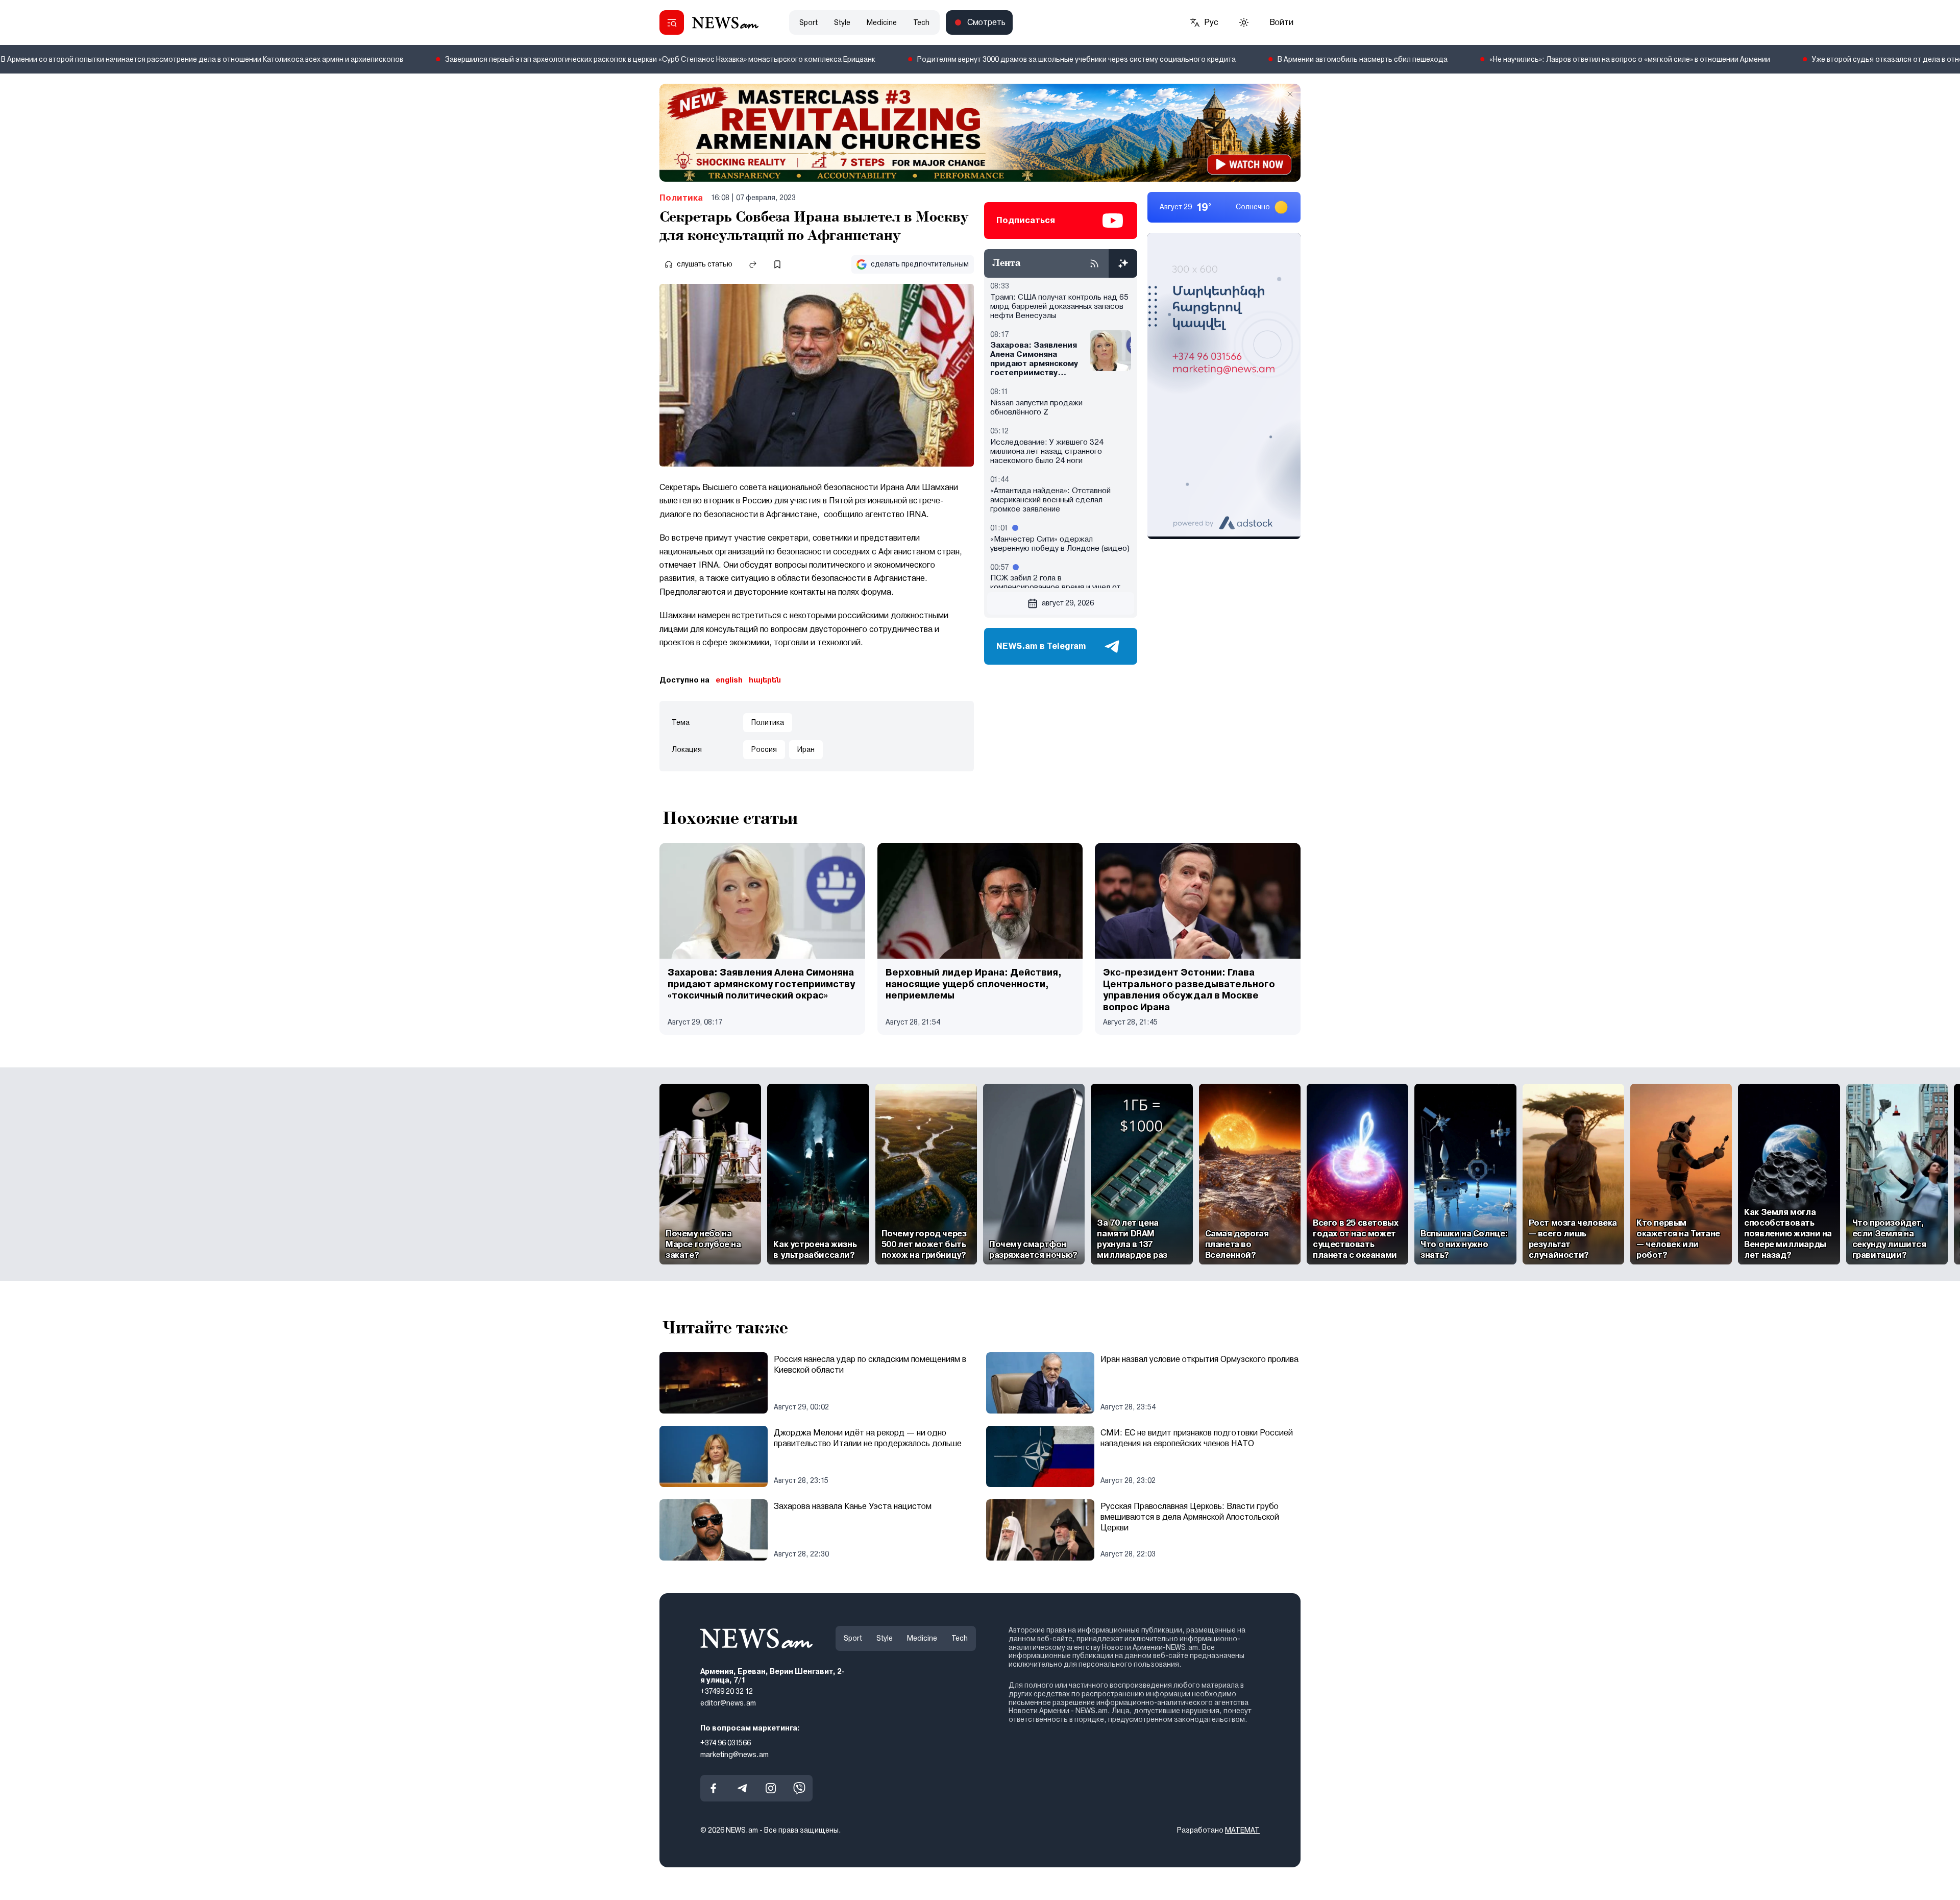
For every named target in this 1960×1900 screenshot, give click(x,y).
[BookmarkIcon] (777, 264)
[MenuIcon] (672, 22)
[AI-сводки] (1123, 263)
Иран (806, 749)
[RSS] (1094, 263)
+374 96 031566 (726, 1743)
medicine (882, 22)
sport (808, 22)
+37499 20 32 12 (727, 1692)
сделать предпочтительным (920, 264)
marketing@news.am (734, 1755)
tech (921, 22)
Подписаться (1026, 220)
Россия (764, 749)
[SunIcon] (1244, 22)
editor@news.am (728, 1703)
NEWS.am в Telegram (1041, 646)
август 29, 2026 (1068, 603)
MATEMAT (1242, 1831)
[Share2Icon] (753, 264)
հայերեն (765, 680)
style (842, 22)
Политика (681, 198)
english (729, 680)
